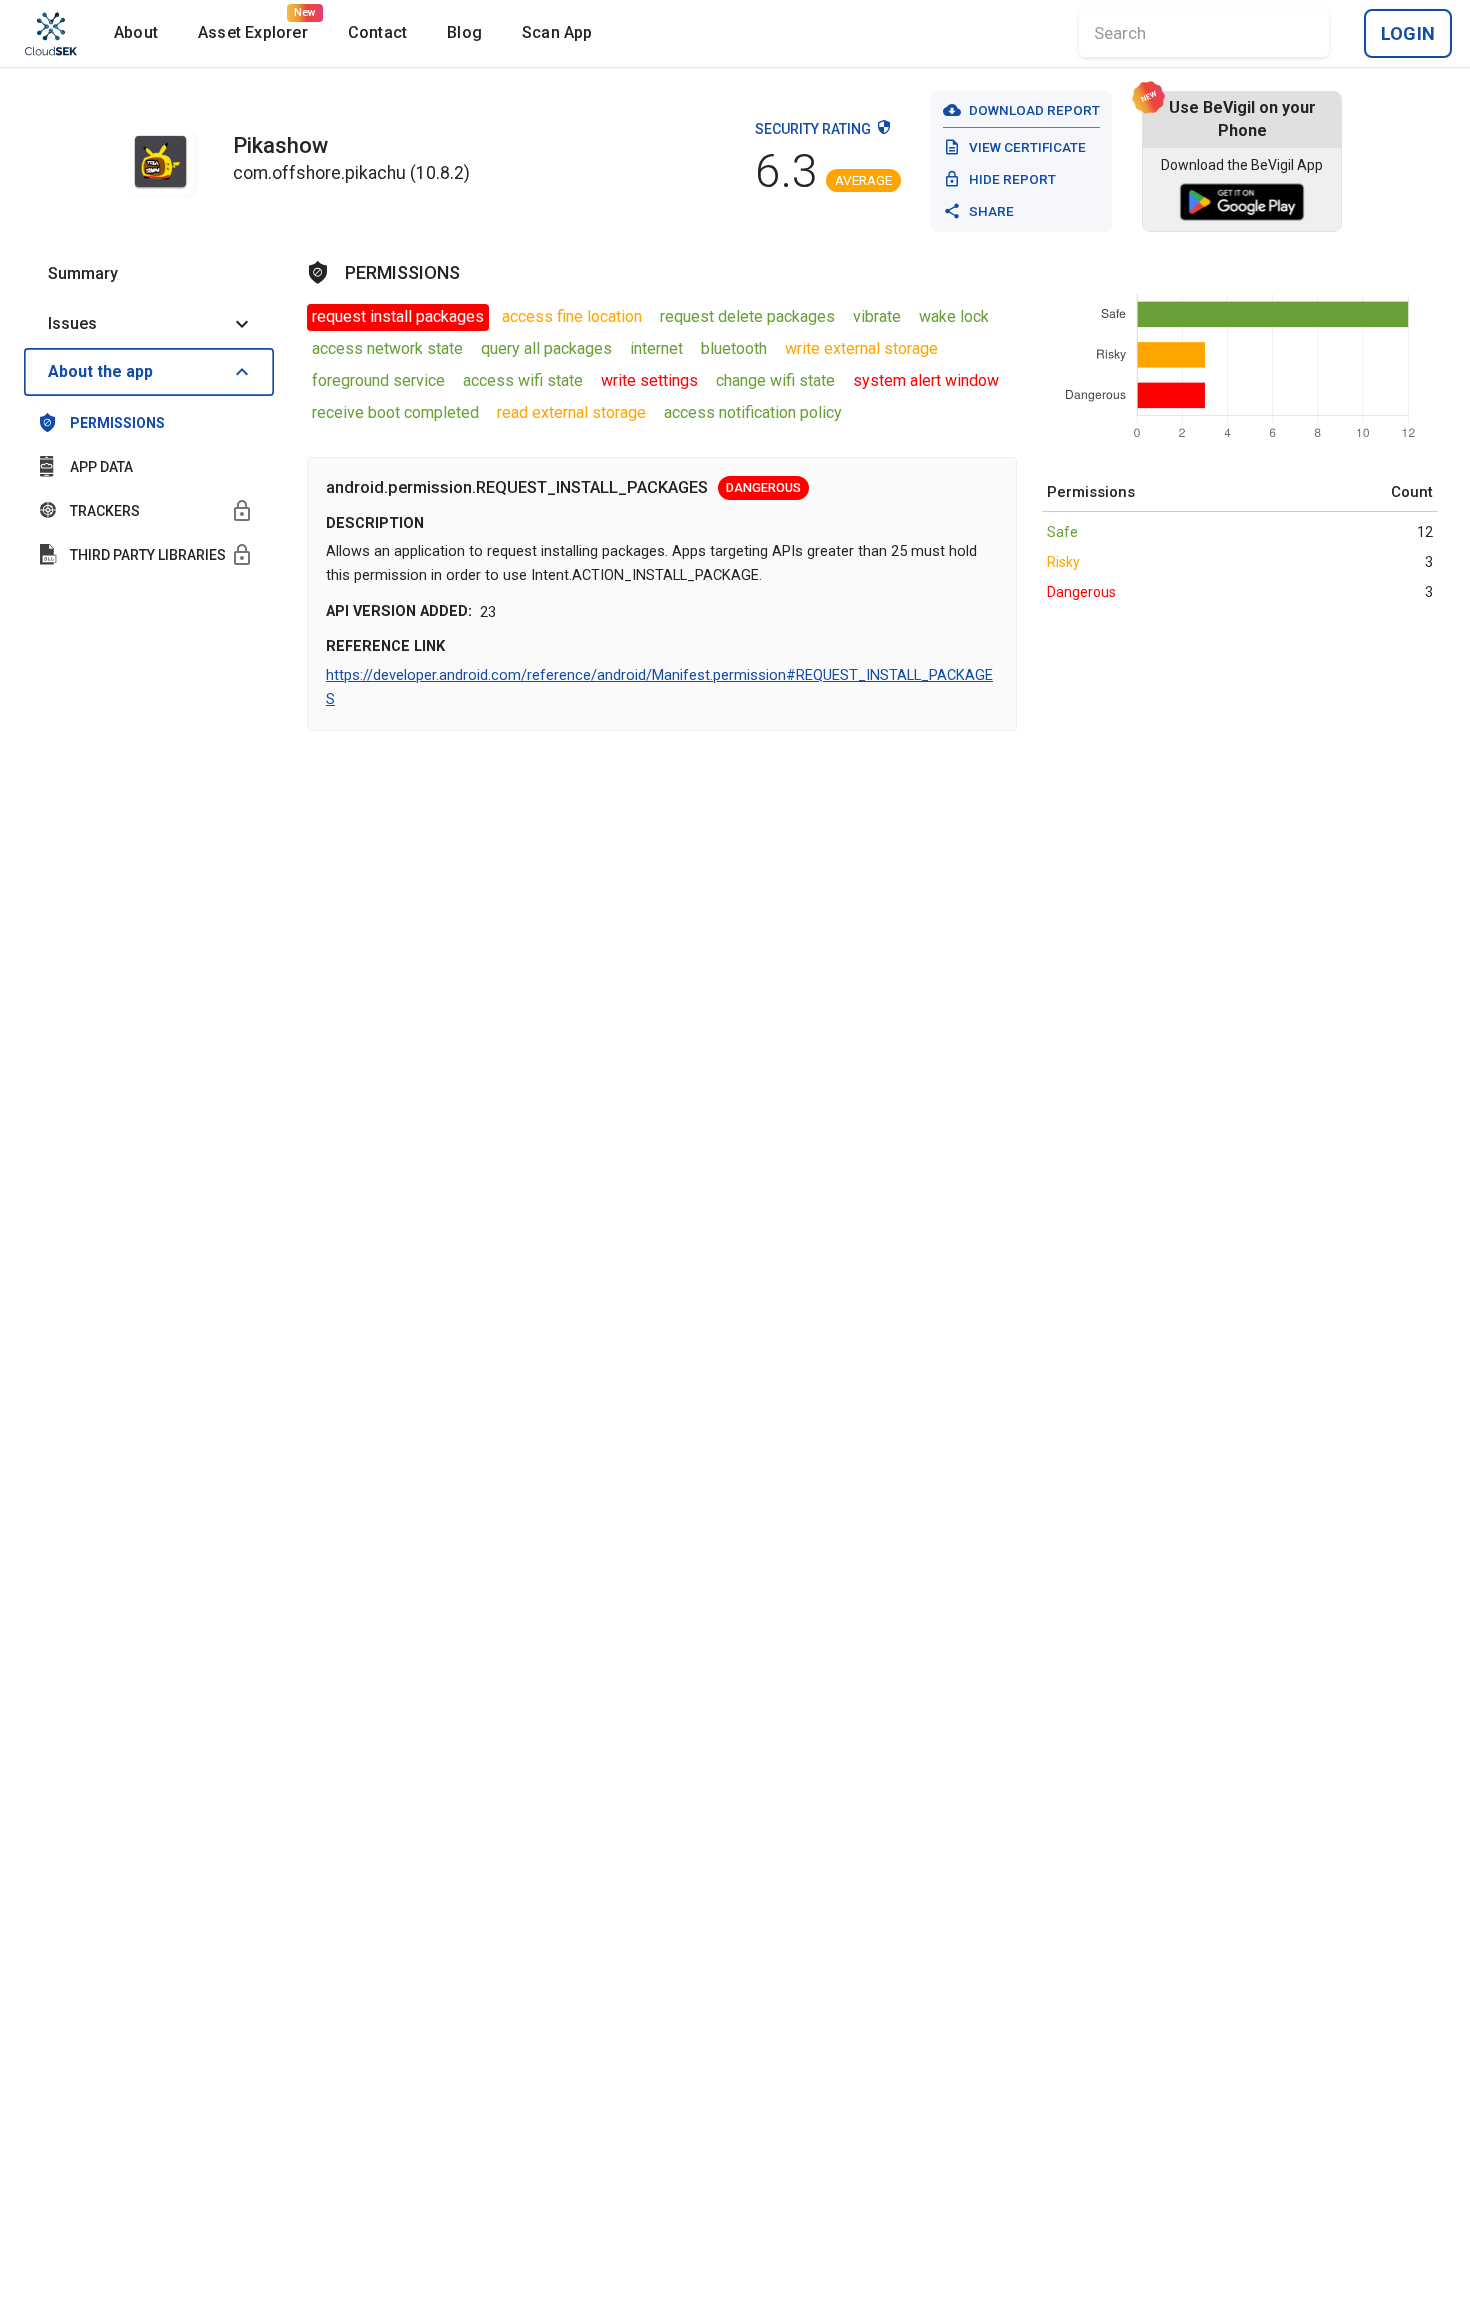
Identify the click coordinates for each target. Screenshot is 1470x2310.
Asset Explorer (253, 32)
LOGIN (1408, 33)
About (136, 32)
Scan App (557, 32)
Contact (377, 32)
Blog (464, 32)
